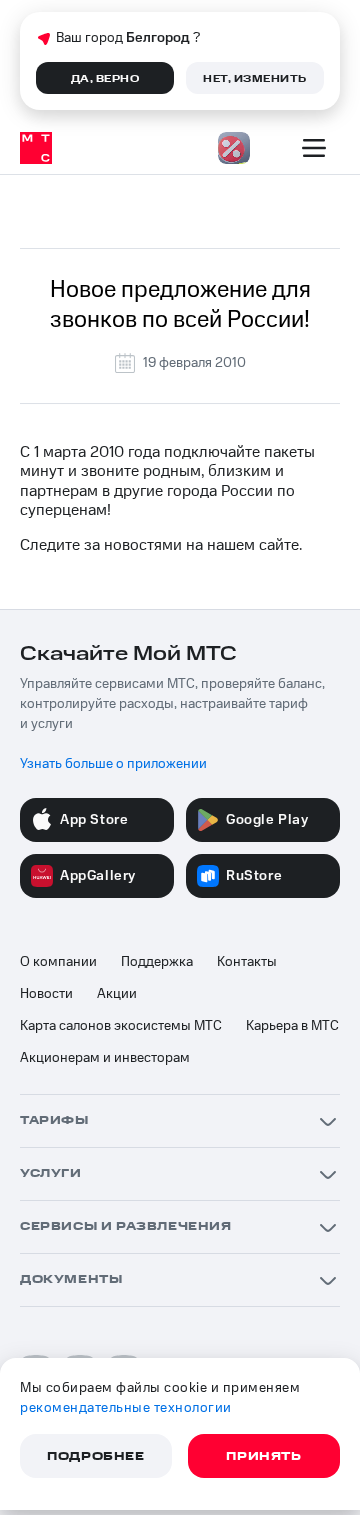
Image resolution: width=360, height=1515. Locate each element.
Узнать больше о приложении (113, 764)
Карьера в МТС (292, 1026)
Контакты (247, 962)
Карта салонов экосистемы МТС (121, 1026)
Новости (46, 994)
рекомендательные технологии (126, 1408)
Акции (117, 994)
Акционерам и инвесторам (105, 1058)
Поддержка (157, 962)
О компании (58, 962)
